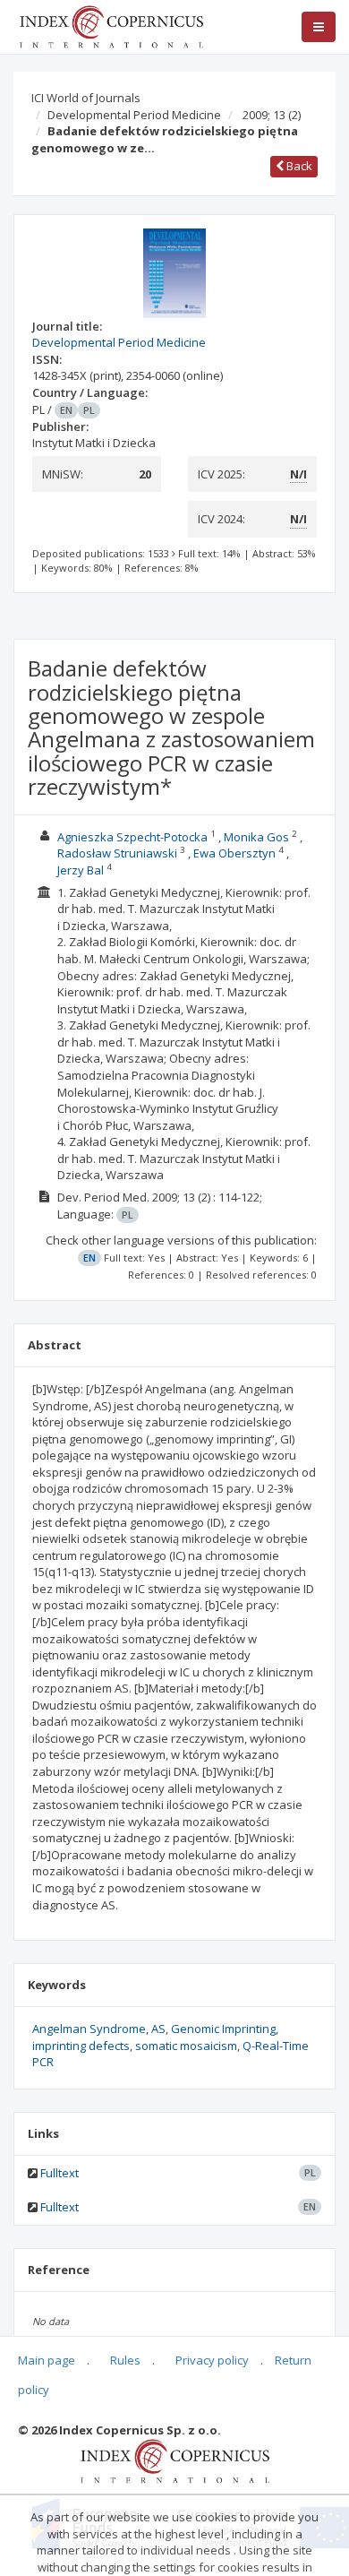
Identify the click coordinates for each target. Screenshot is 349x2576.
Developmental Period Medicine (134, 115)
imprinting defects (81, 2046)
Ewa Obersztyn (234, 853)
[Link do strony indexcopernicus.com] (175, 2460)
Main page (47, 2360)
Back (298, 166)
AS (158, 2029)
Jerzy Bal (81, 870)
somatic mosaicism (186, 2046)
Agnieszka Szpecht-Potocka (132, 837)
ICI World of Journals (86, 98)
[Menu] (319, 27)
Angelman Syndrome (89, 2029)
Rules (125, 2360)
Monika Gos (256, 837)
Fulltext (60, 2173)
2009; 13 (272, 115)
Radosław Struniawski (117, 853)
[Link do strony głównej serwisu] (111, 25)
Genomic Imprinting (223, 2029)
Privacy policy (212, 2360)
